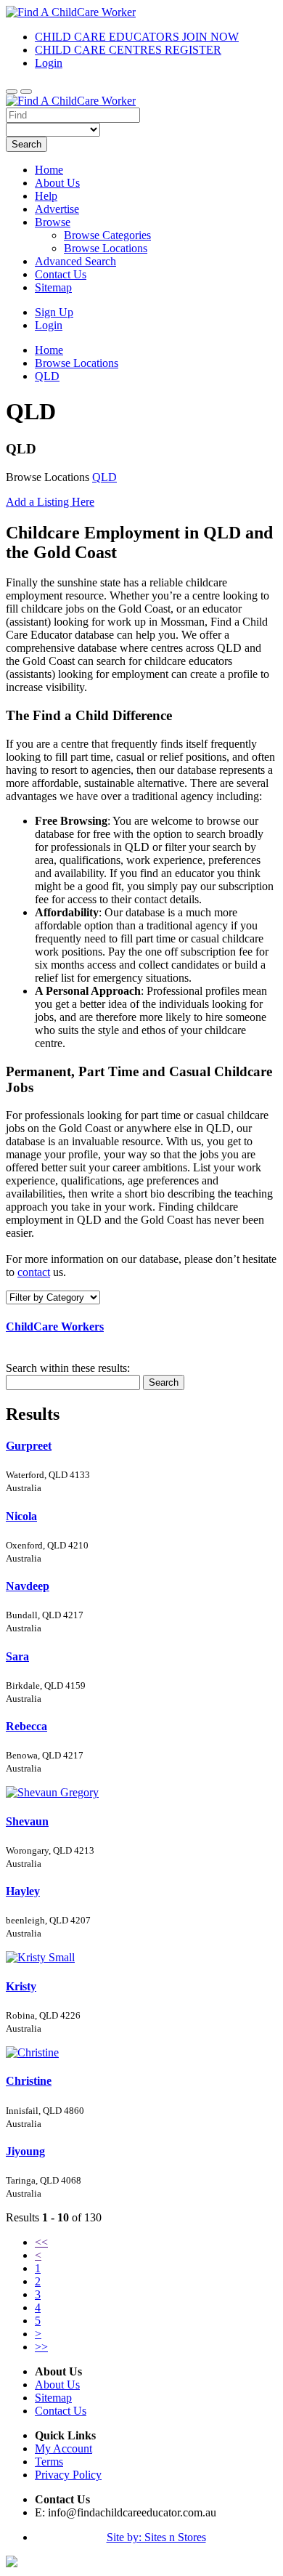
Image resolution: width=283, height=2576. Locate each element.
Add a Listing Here (50, 502)
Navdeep (28, 1586)
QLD (104, 477)
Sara (17, 1656)
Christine (29, 2081)
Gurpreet (29, 1446)
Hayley (23, 1891)
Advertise (57, 209)
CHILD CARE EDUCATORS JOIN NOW (137, 37)
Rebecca (26, 1726)
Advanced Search (75, 261)
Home (49, 170)
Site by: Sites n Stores (156, 2537)
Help (46, 196)
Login (49, 63)
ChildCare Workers (55, 1327)
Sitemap (53, 287)
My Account (63, 2448)
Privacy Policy (68, 2475)
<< (41, 2242)
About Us (57, 183)
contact (34, 1272)
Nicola (21, 1516)
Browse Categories (107, 235)
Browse (53, 222)
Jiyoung (25, 2151)
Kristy (21, 1986)
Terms (49, 2462)
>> (41, 2347)
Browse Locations (106, 248)
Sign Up (54, 312)
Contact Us (61, 274)
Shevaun (27, 1821)
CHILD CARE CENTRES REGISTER (128, 50)
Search (26, 144)
